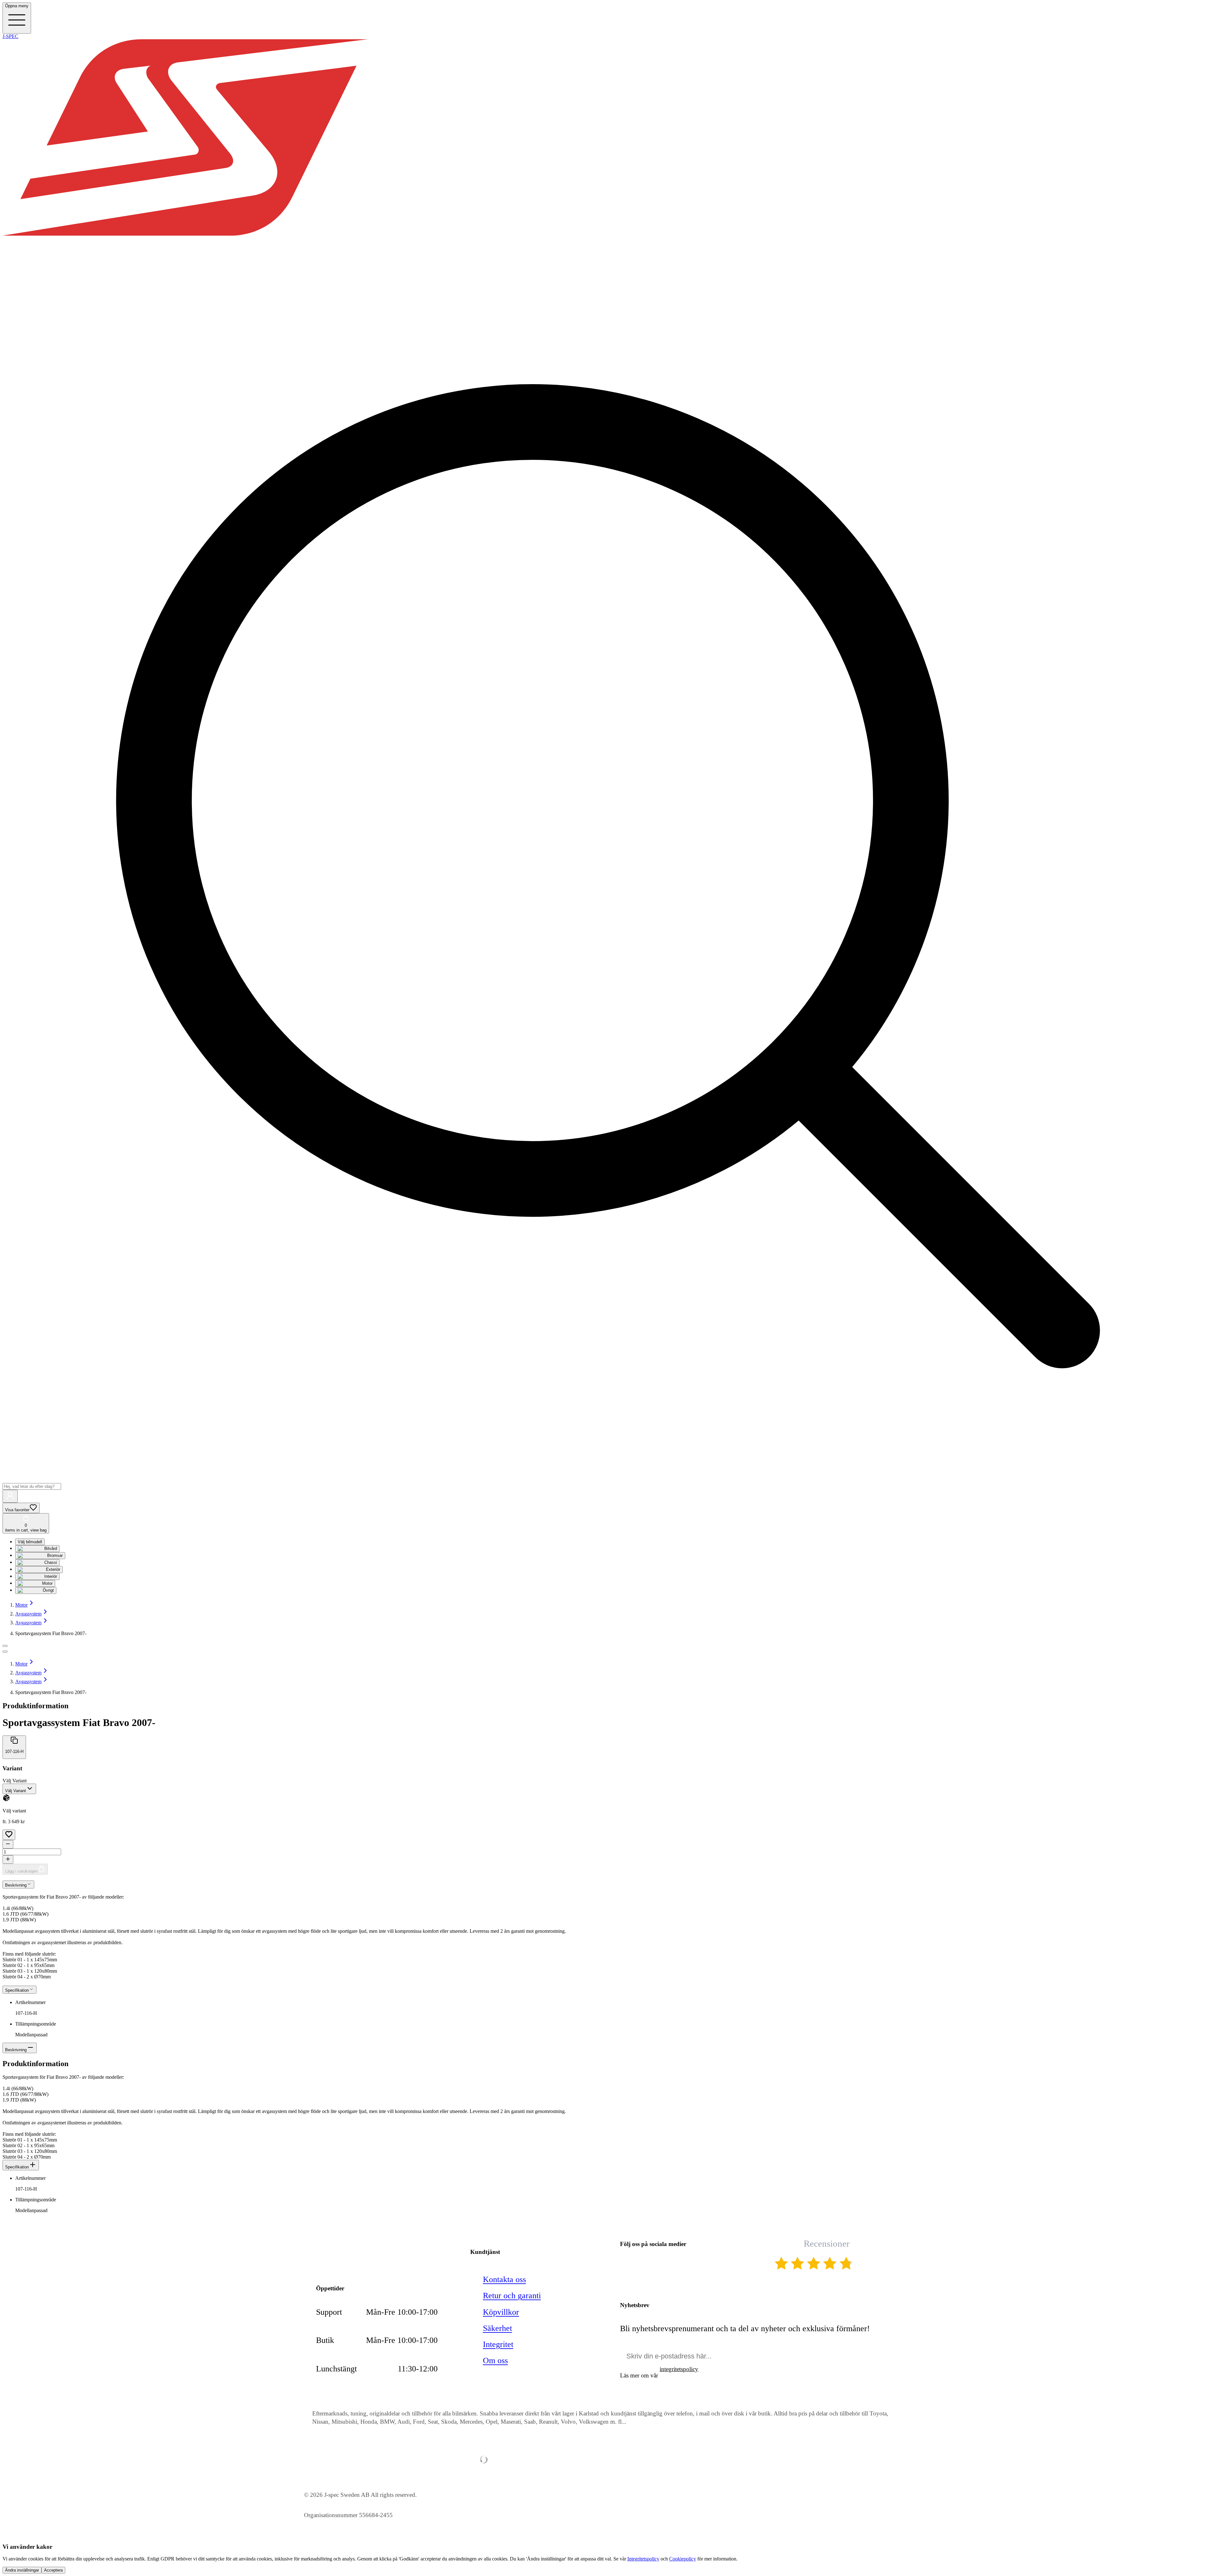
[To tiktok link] (689, 2264)
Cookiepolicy (683, 2559)
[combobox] (19, 1789)
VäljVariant (15, 1781)
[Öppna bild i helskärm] (5, 1652)
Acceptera (53, 2570)
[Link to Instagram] (668, 2264)
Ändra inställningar (22, 2570)
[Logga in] (10, 1496)
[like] (9, 1835)
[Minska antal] (8, 1844)
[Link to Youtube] (626, 2264)
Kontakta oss (504, 2279)
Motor (21, 1605)
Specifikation (17, 2167)
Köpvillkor (501, 2312)
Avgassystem (28, 1614)
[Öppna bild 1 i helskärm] (5, 1646)
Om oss (495, 2360)
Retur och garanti (512, 2296)
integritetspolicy (679, 2369)
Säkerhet (497, 2328)
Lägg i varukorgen (21, 1871)
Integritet (498, 2344)
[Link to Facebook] (647, 2264)
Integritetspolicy (643, 2559)
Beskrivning (16, 2050)
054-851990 (351, 2260)
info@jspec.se (354, 2246)
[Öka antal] (8, 1859)
